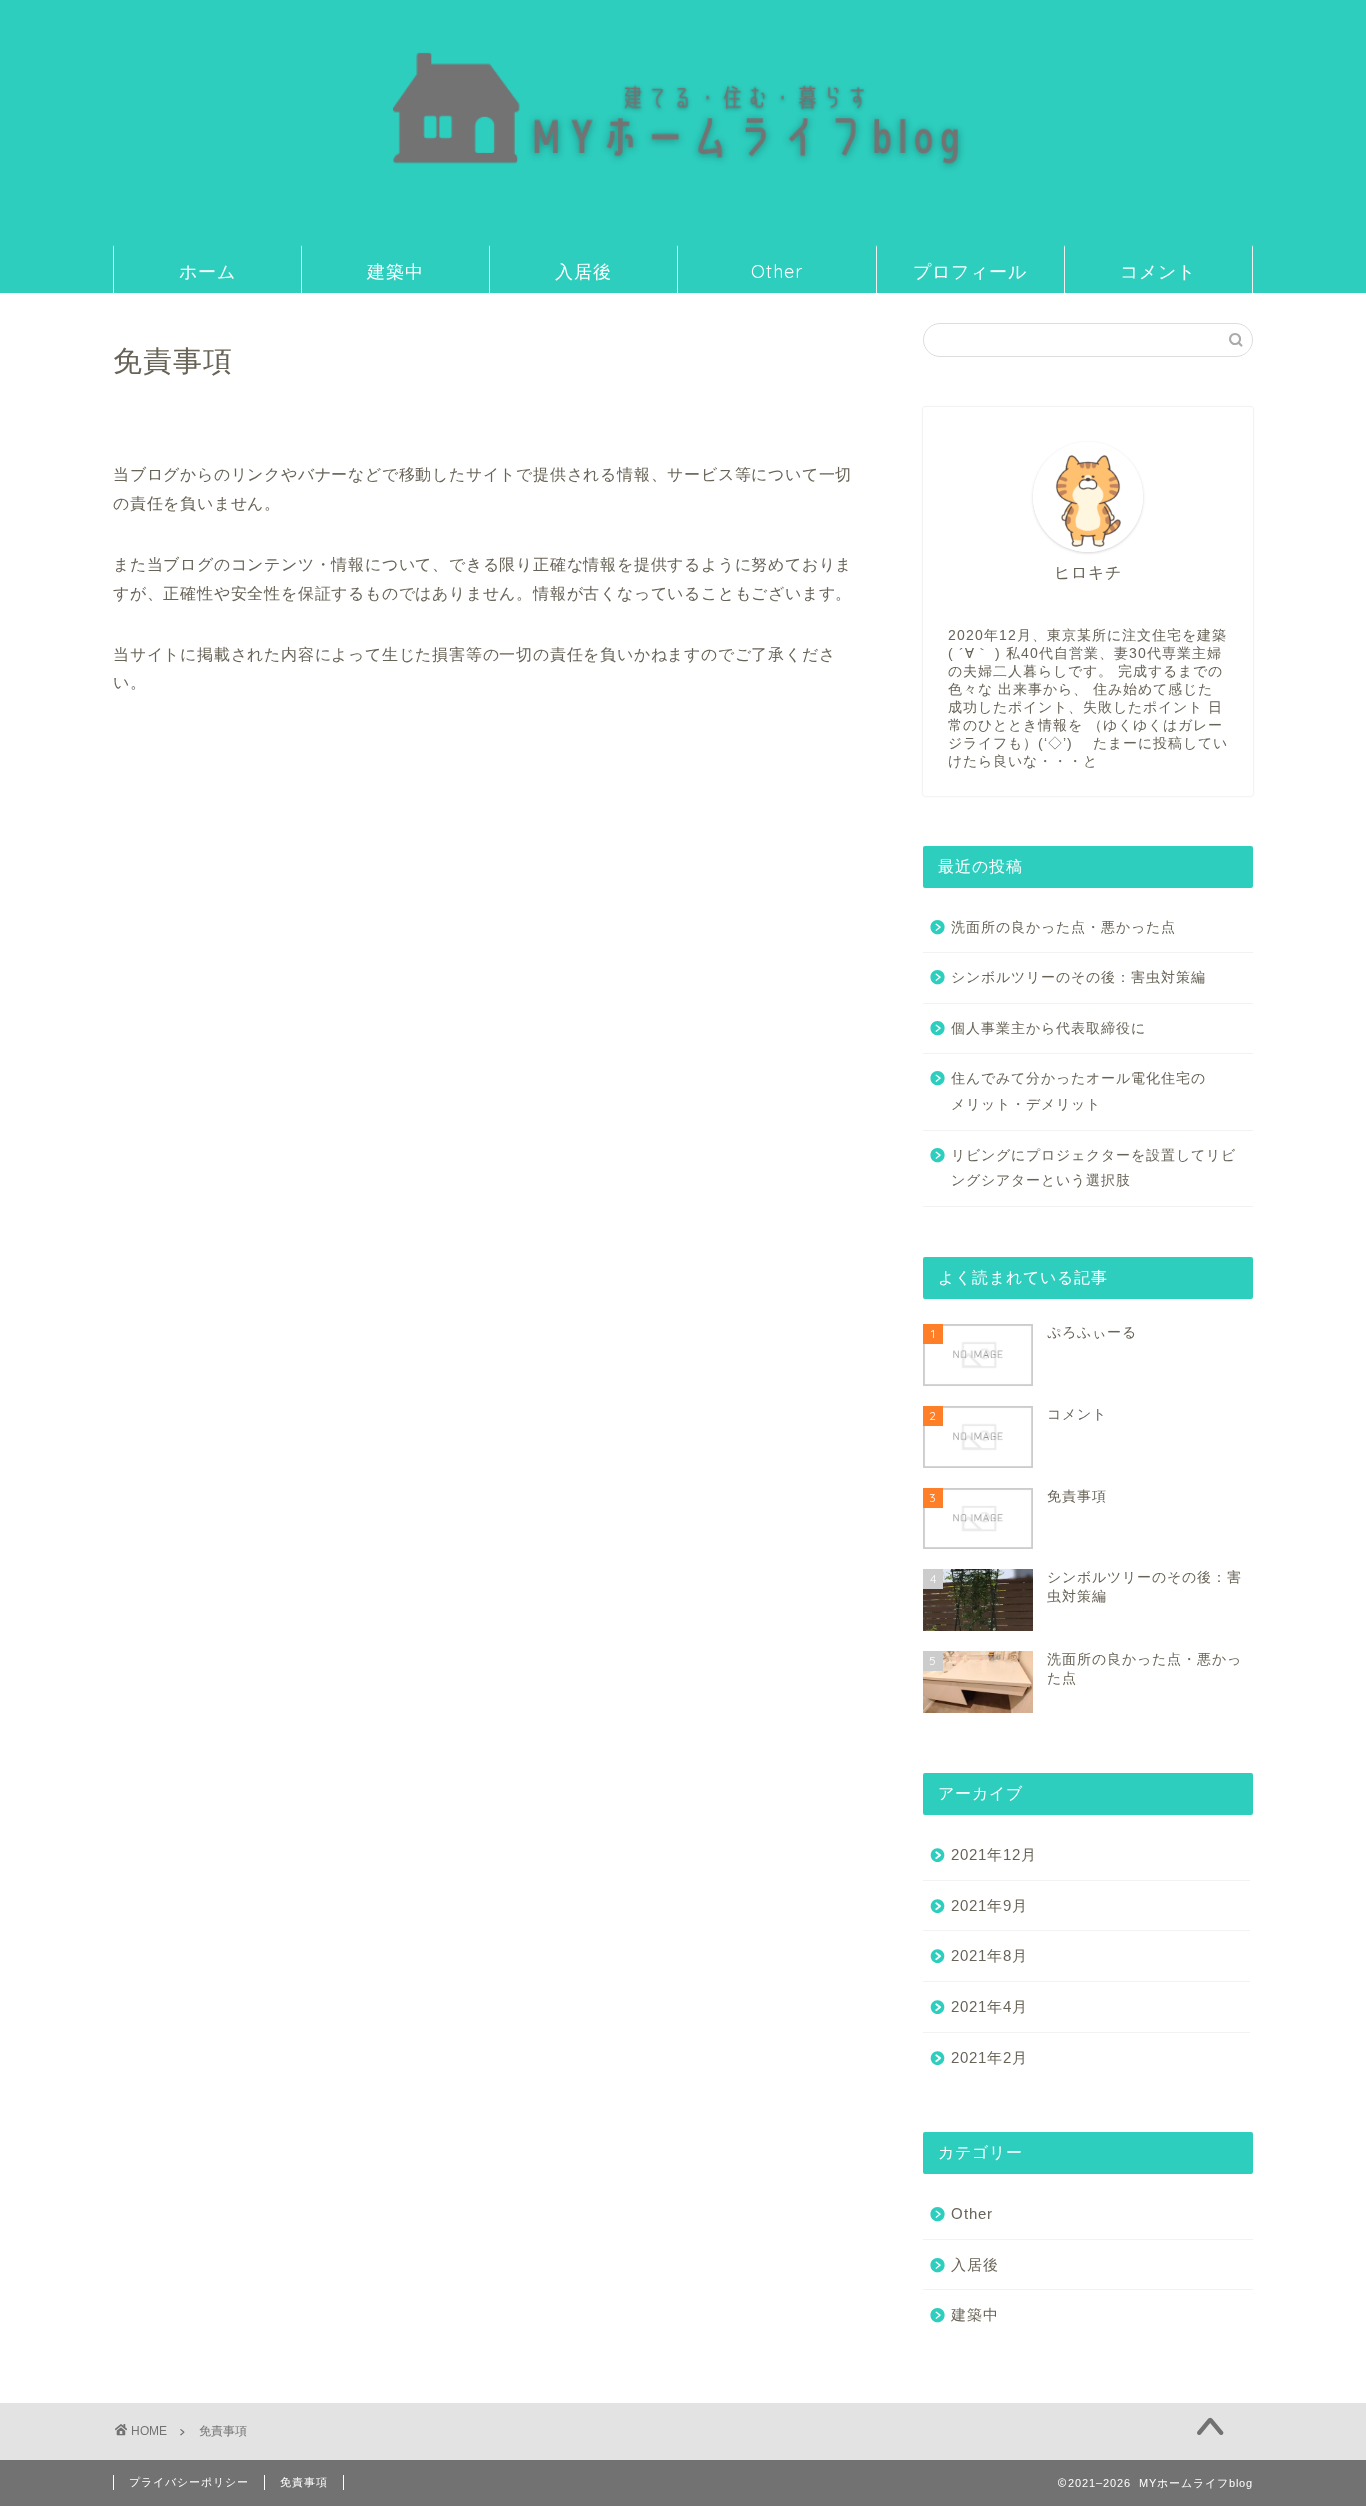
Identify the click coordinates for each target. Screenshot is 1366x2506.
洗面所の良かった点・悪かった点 (1063, 927)
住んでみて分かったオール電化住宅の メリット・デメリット (1100, 1091)
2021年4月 (989, 2006)
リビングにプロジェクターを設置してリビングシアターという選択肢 (1093, 1168)
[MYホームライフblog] (683, 229)
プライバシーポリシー (189, 2482)
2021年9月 (989, 1905)
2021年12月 (994, 1854)
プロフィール (970, 271)
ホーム (207, 271)
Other (777, 271)
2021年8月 (989, 1955)
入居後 (583, 271)
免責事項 (304, 2482)
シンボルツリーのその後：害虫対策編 (1078, 977)
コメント (1158, 271)
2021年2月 (989, 2057)
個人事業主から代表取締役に (1048, 1028)
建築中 (395, 271)
